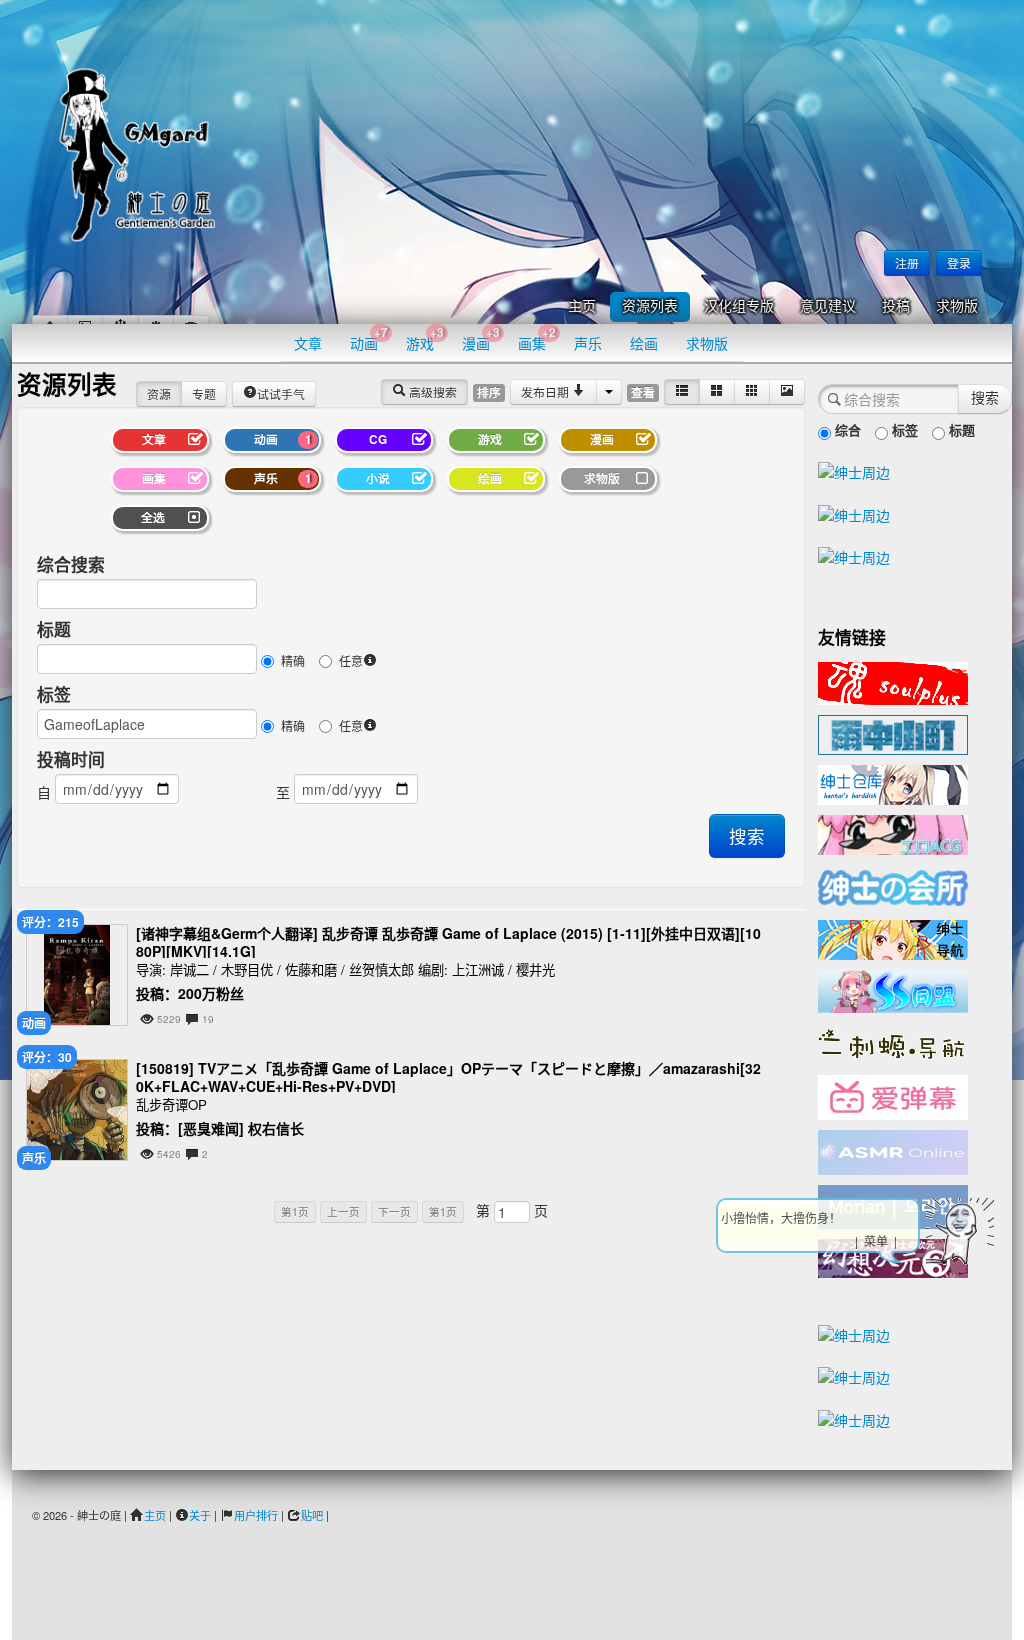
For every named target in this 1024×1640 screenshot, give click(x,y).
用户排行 (256, 1515)
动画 (369, 338)
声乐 (588, 343)
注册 (907, 262)
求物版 (957, 306)
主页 (582, 306)
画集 (537, 338)
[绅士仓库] (893, 783)
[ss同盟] (893, 989)
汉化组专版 (739, 306)
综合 (846, 429)
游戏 (425, 338)
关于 (200, 1515)
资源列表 (650, 306)
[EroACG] (893, 833)
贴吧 (312, 1515)
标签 (54, 694)
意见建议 (828, 306)
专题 (204, 393)
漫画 (481, 338)
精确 (293, 660)
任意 (351, 660)
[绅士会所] (893, 885)
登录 (959, 262)
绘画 (644, 343)
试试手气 (281, 393)
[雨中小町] (893, 733)
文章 (308, 343)
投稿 (896, 306)
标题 (54, 629)
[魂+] (893, 681)
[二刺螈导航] (893, 1042)
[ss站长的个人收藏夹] (893, 938)
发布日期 (546, 391)
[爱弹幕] (893, 1096)
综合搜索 (71, 564)
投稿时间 (71, 759)
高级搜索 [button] (431, 391)
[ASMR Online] (893, 1151)
